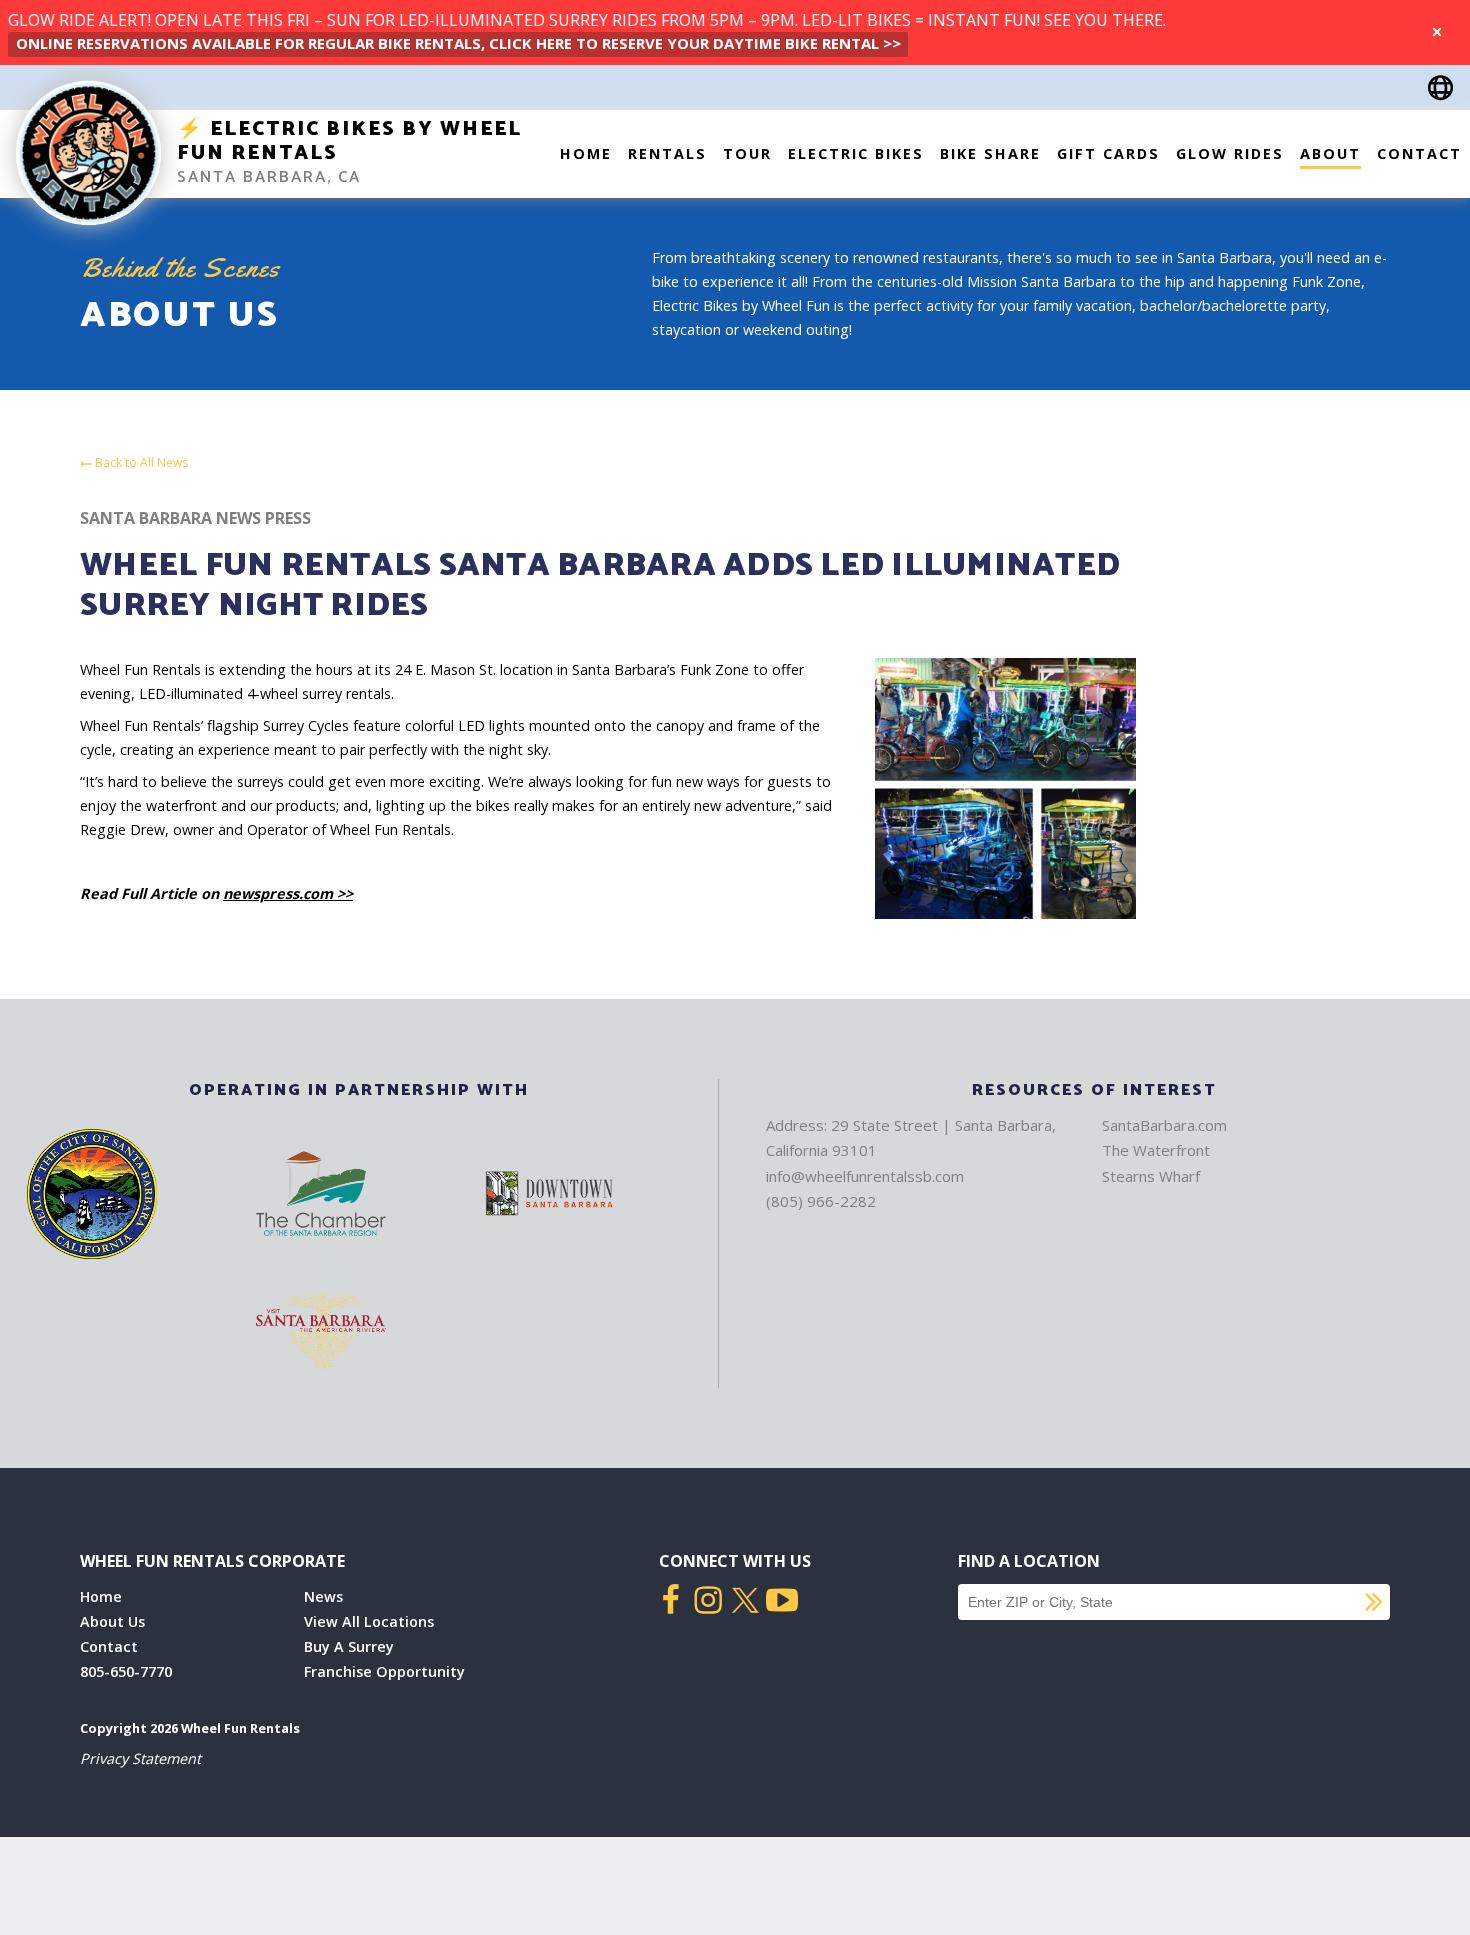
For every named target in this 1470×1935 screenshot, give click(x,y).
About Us (112, 1621)
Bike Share (990, 153)
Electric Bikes (856, 153)
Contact (1419, 153)
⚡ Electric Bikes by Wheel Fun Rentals (349, 141)
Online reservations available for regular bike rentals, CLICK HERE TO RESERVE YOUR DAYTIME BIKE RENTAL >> (458, 43)
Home (586, 153)
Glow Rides (1230, 153)
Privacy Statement (140, 1758)
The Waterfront (1156, 1150)
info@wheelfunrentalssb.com (865, 1176)
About (1330, 153)
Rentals (667, 153)
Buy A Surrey (349, 1646)
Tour (747, 153)
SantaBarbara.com (1164, 1125)
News (323, 1596)
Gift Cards (1108, 153)
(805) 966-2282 (821, 1201)
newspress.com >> (288, 893)
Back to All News (140, 463)
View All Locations (369, 1621)
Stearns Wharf (1151, 1176)
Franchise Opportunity (384, 1671)
